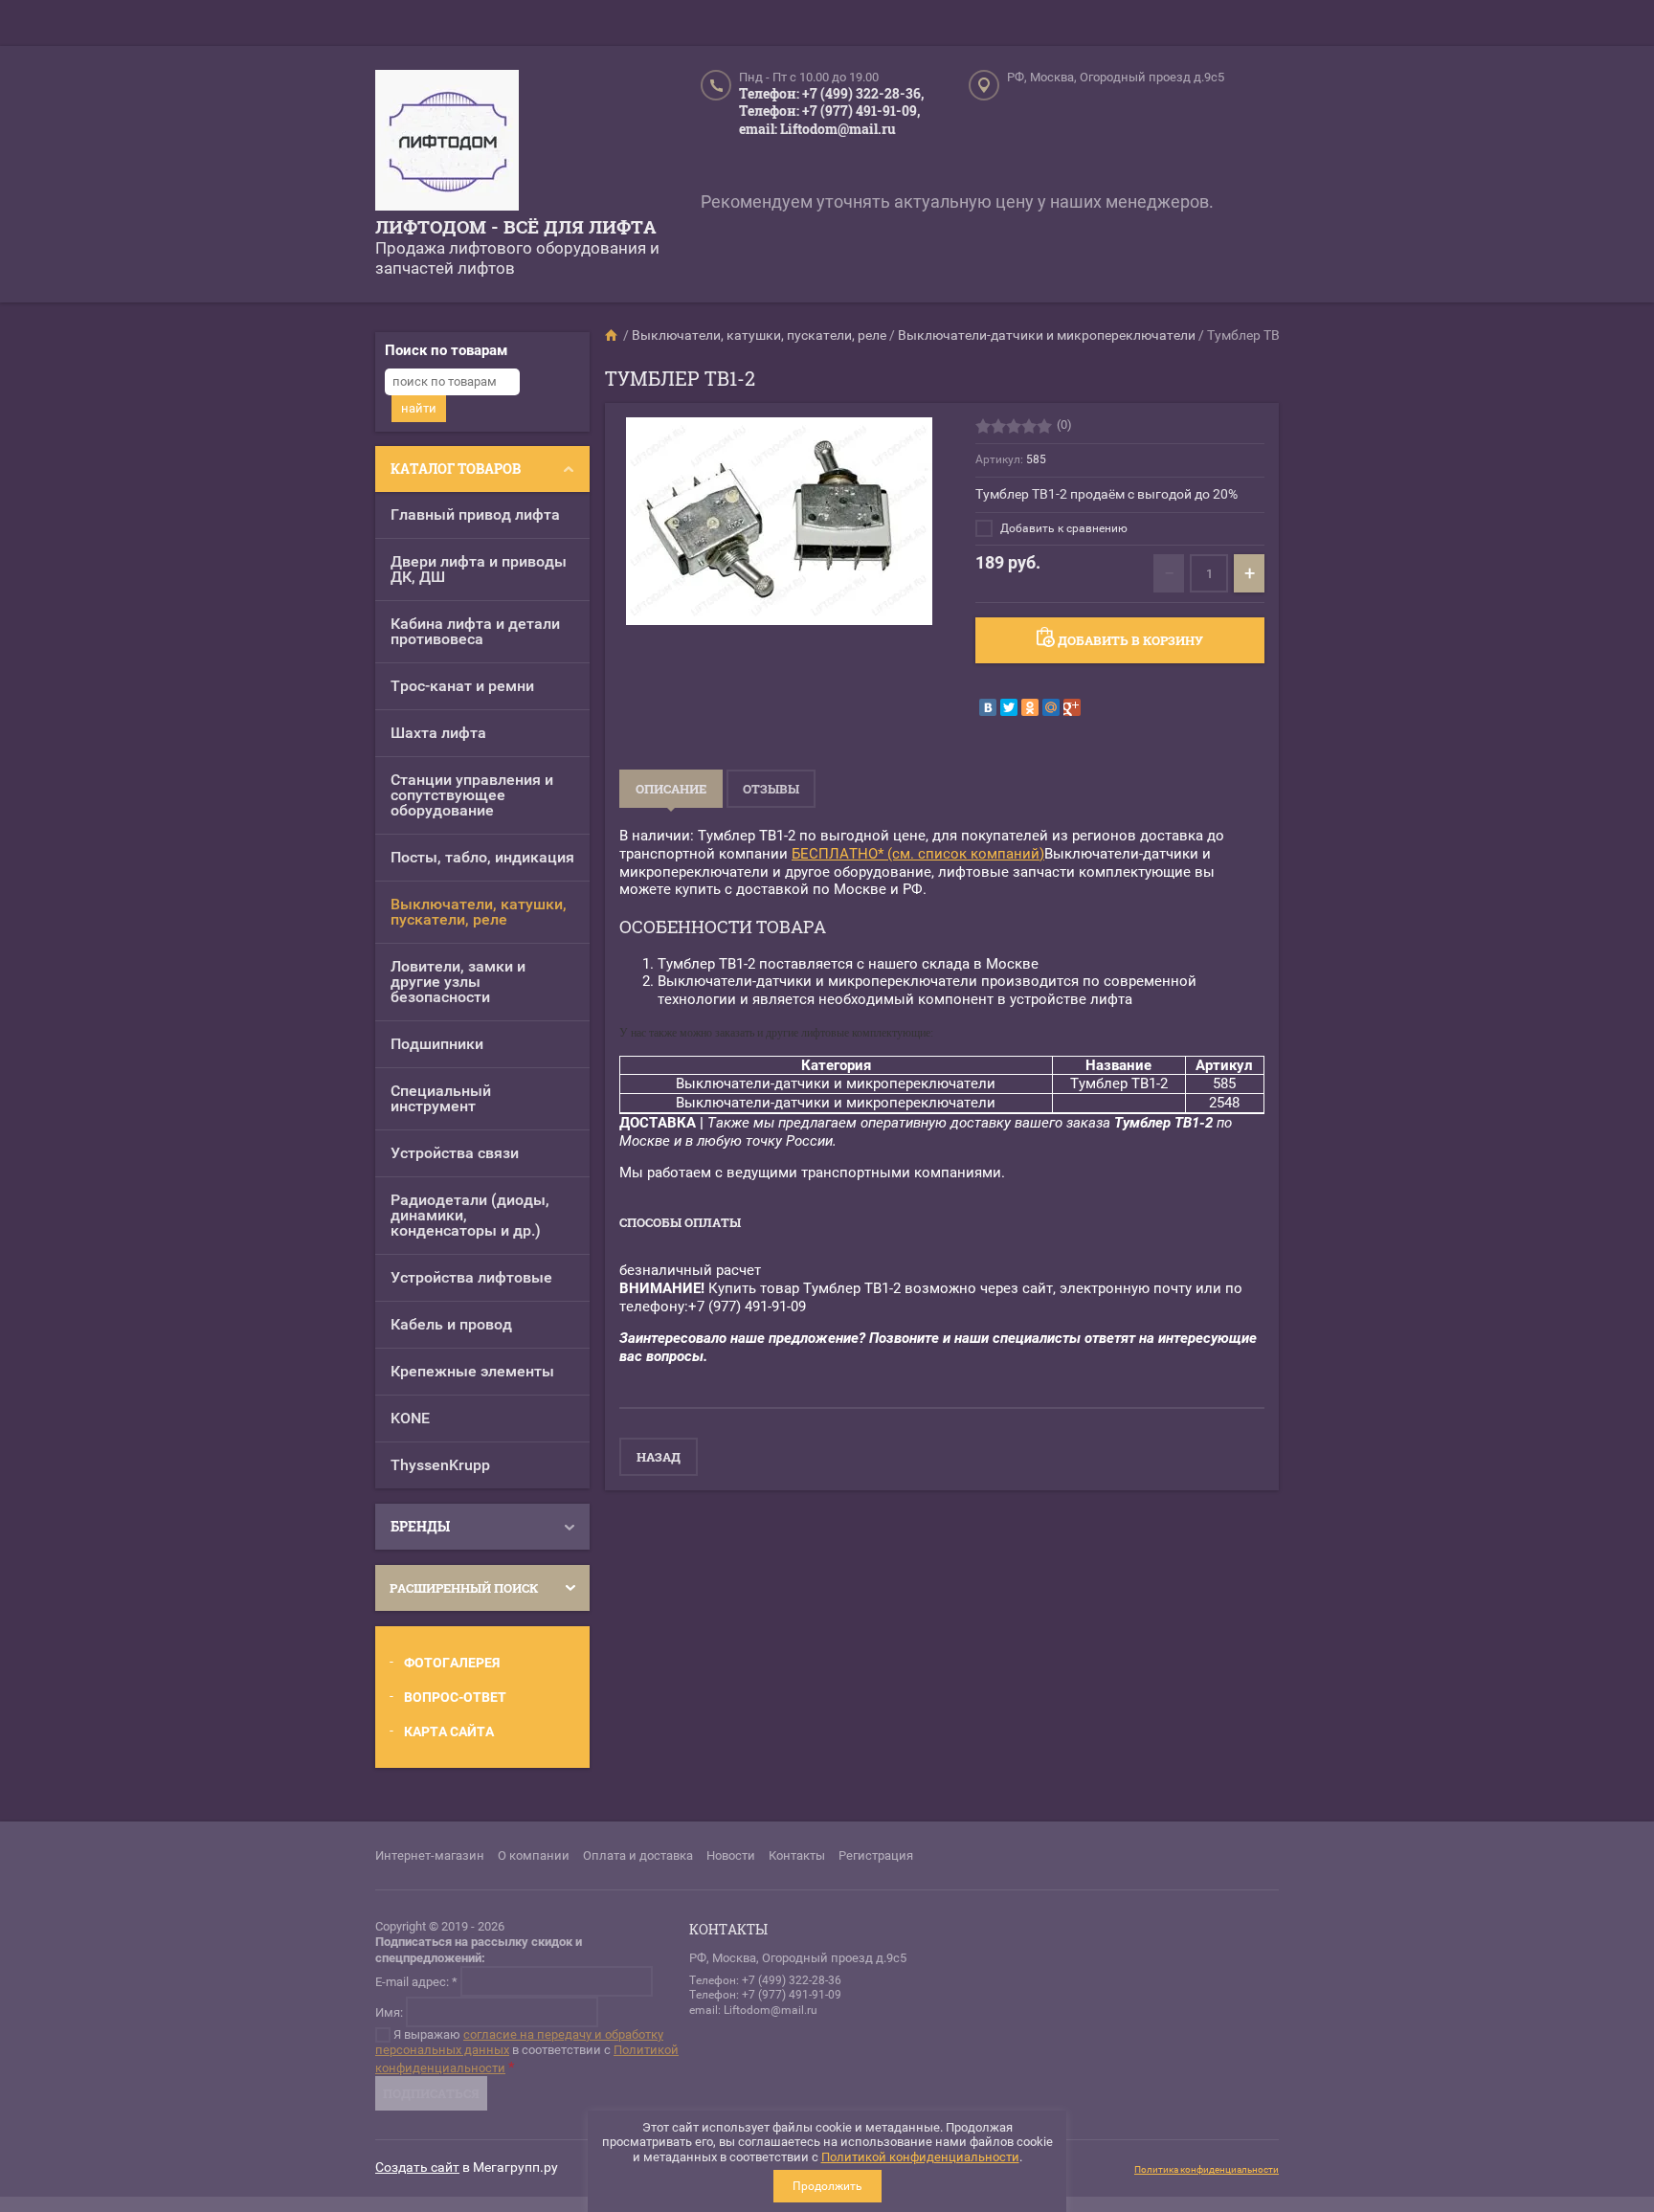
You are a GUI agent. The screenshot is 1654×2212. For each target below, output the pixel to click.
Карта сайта (449, 1732)
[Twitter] (1009, 707)
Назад (659, 1457)
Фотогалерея (452, 1663)
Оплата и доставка (638, 1855)
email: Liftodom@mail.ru (817, 129)
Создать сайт (417, 2167)
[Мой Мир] (1051, 707)
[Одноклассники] (1030, 707)
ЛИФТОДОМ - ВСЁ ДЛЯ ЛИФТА (516, 226)
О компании (534, 1855)
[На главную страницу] (447, 143)
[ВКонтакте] (988, 707)
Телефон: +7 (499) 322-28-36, (831, 93)
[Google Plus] (1072, 707)
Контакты (797, 1855)
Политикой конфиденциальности (920, 2157)
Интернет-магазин (430, 1855)
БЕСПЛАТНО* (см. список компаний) (918, 854)
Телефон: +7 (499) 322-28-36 (765, 1980)
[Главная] (613, 335)
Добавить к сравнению (1062, 528)
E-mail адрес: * (416, 1981)
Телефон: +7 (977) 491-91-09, (829, 111)
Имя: (389, 2011)
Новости (731, 1855)
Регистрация (876, 1855)
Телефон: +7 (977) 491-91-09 (765, 1995)
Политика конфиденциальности (1207, 2169)
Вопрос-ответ (455, 1697)
